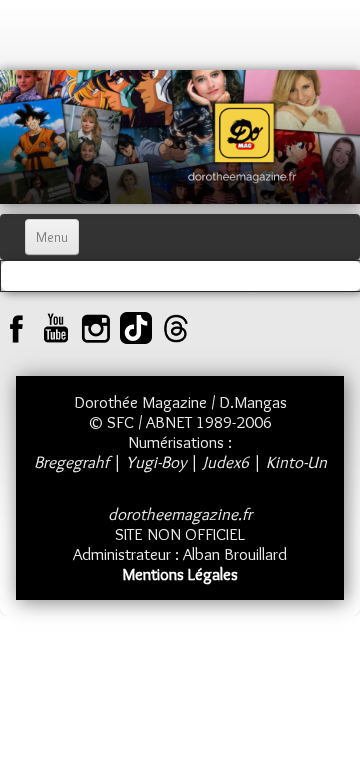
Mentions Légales (180, 574)
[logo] (35, 40)
